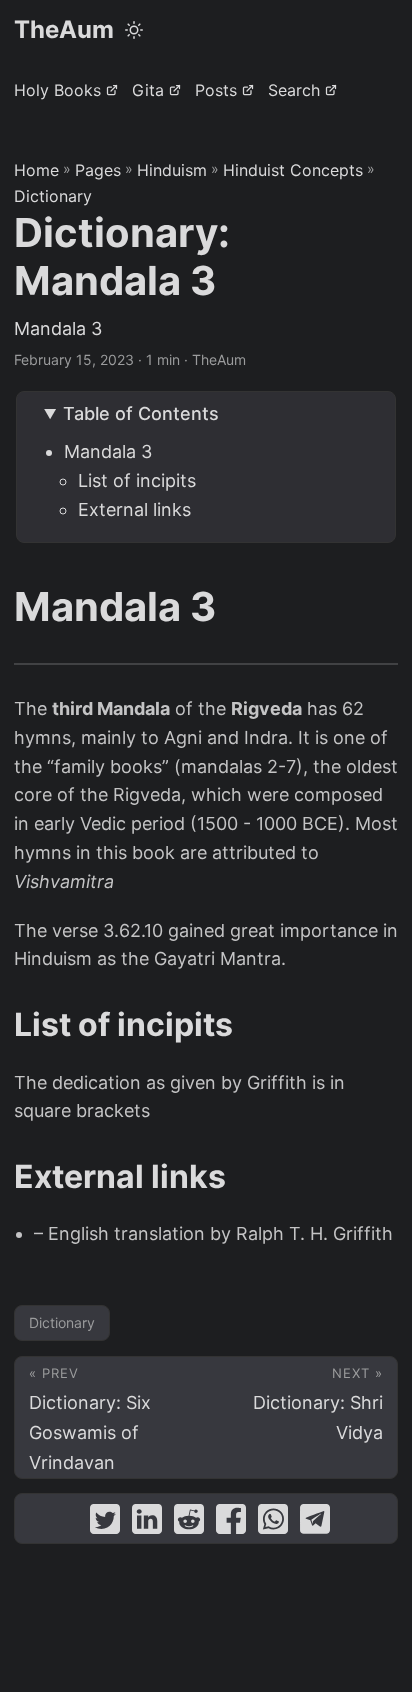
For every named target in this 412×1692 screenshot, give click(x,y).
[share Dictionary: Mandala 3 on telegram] (315, 1523)
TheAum (64, 29)
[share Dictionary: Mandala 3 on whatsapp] (273, 1523)
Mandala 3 (108, 451)
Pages (98, 170)
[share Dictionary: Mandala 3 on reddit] (189, 1523)
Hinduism (172, 170)
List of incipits (137, 480)
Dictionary (53, 196)
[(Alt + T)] (134, 30)
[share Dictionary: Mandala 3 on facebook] (231, 1523)
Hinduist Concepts (293, 170)
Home (36, 170)
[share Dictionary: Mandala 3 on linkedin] (147, 1523)
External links (134, 509)
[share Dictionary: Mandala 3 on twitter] (105, 1523)
